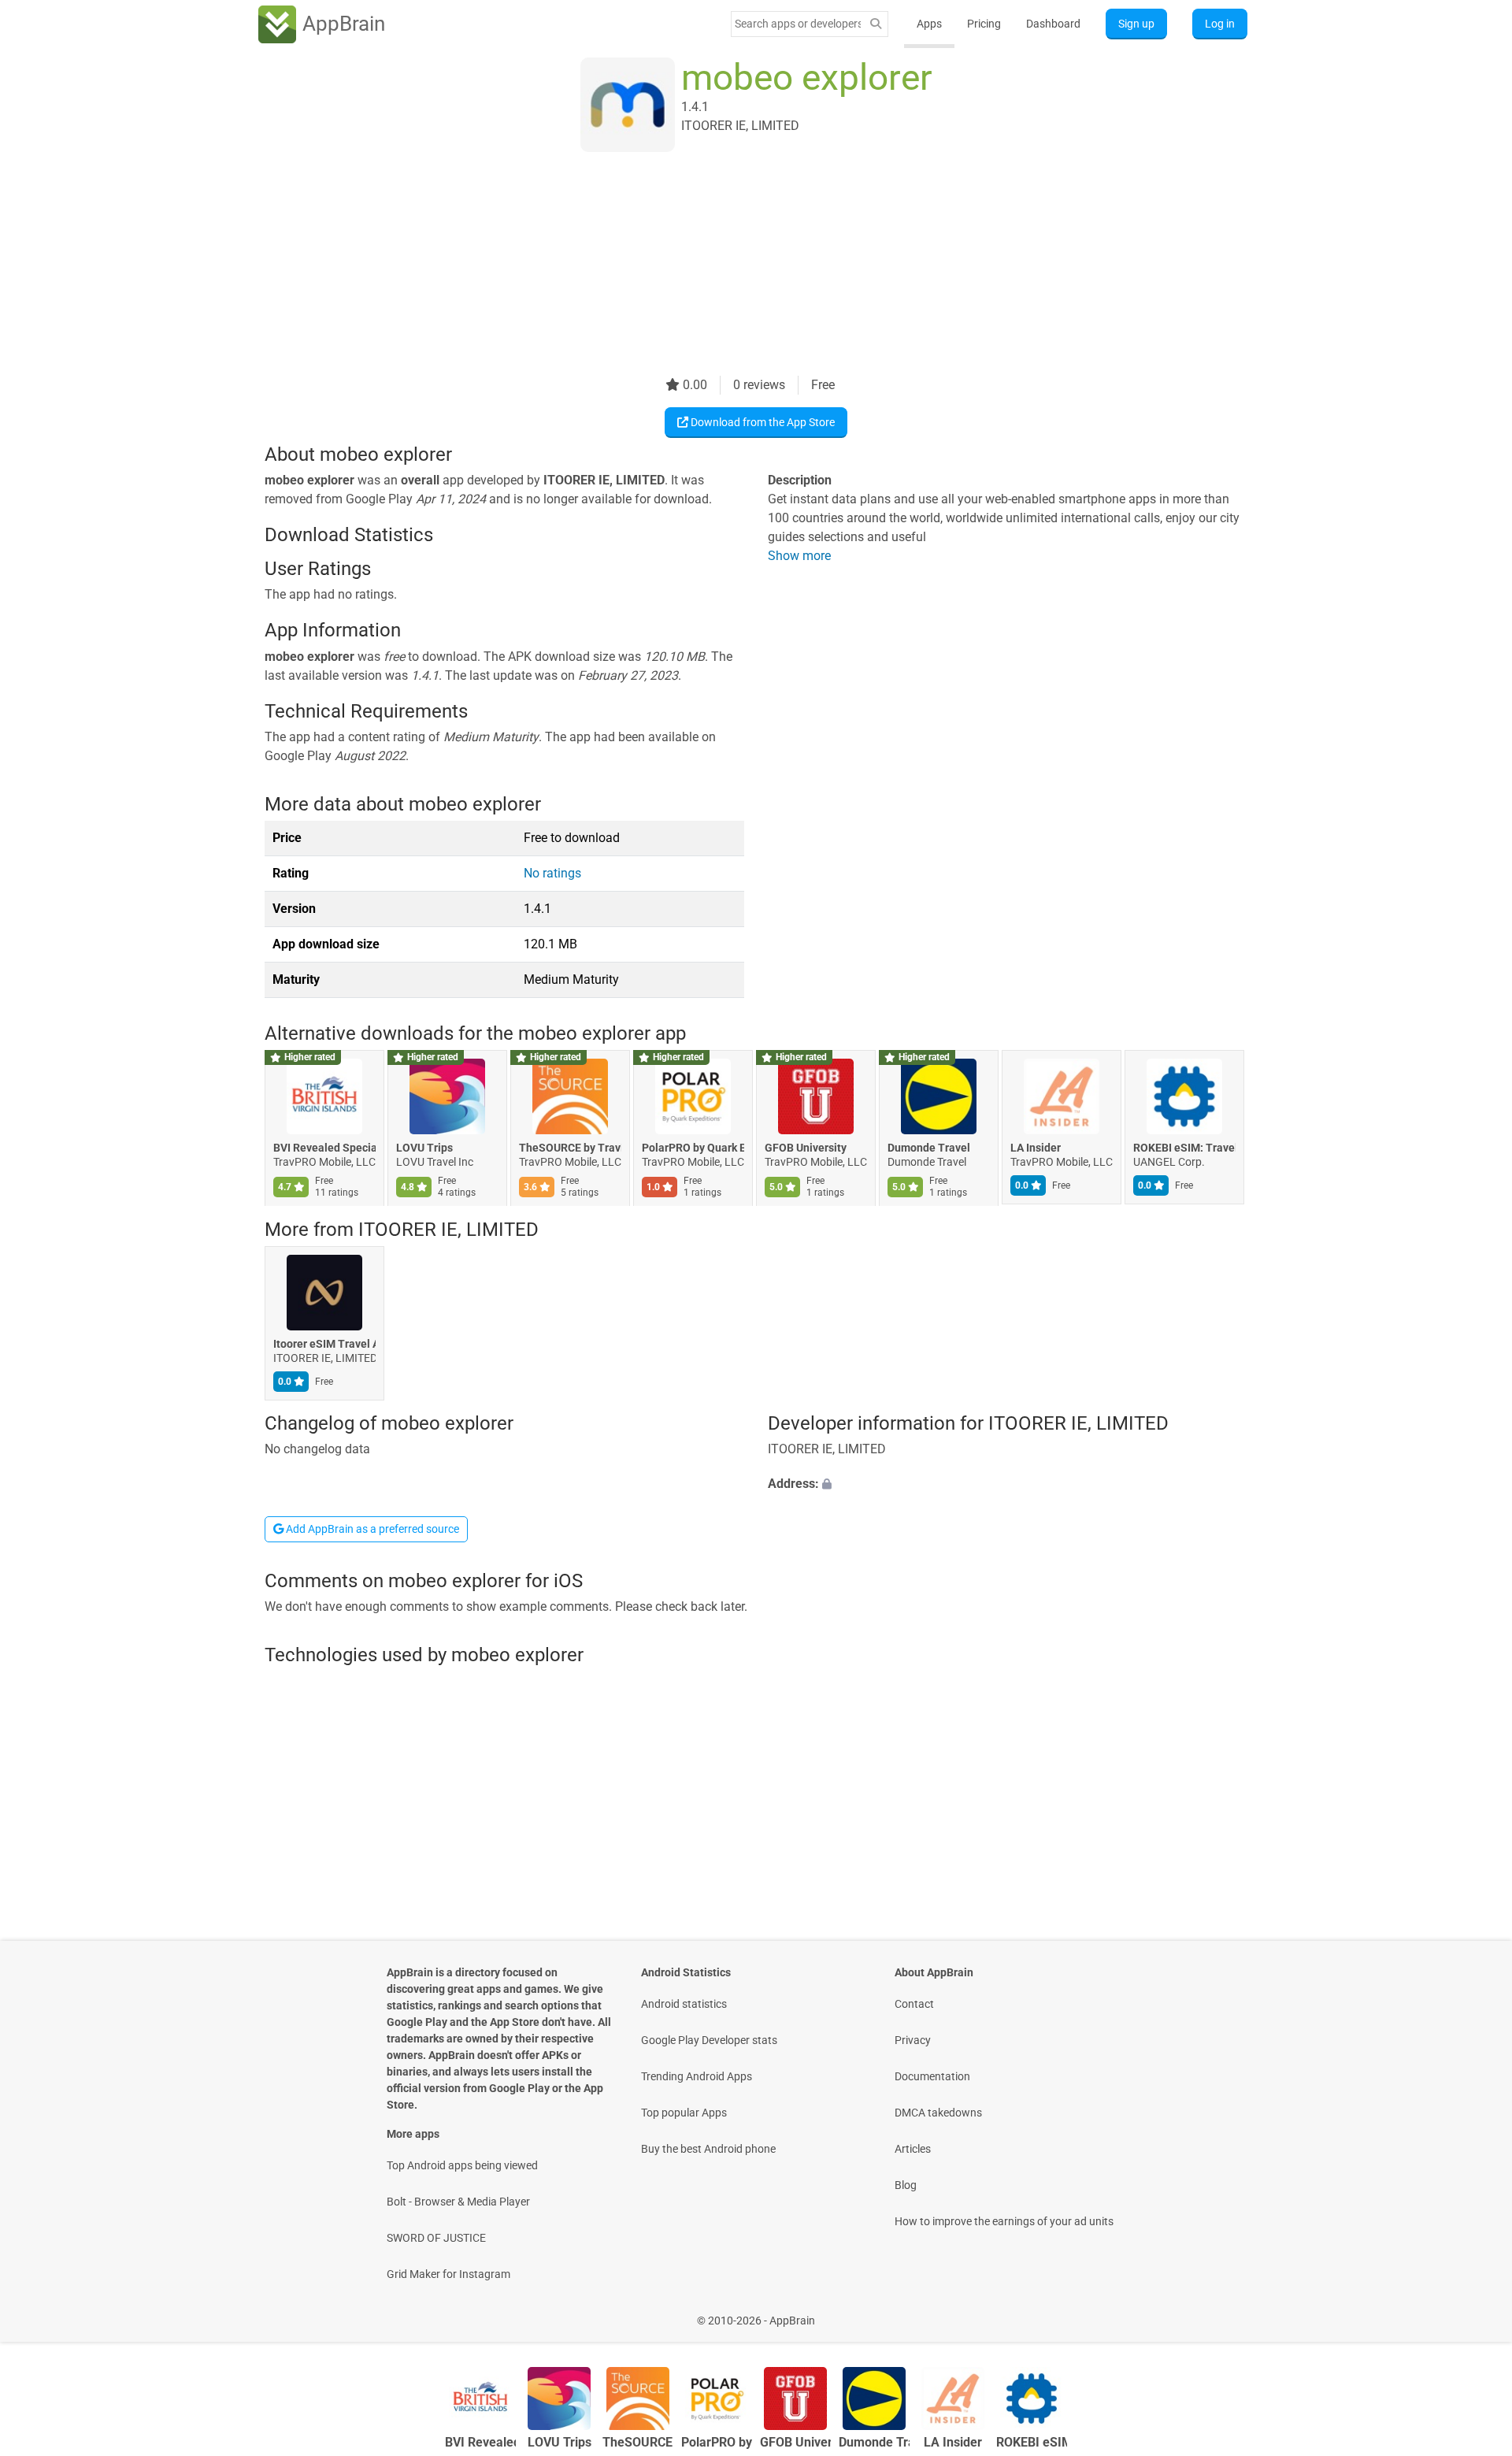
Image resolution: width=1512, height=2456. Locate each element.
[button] (1008, 1485)
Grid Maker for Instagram (448, 2274)
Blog (906, 2185)
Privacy (913, 2040)
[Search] (876, 24)
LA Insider (1036, 1148)
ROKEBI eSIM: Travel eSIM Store (1184, 1148)
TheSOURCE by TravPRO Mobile (570, 1148)
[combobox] (798, 24)
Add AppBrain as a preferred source (371, 1529)
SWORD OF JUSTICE (436, 2238)
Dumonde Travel (929, 1148)
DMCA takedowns (938, 2113)
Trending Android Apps (697, 2076)
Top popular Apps (684, 2113)
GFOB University (806, 1148)
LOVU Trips (424, 1148)
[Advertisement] (737, 265)
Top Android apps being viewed (462, 2165)
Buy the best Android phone (708, 2149)
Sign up (1136, 24)
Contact (914, 2004)
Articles (913, 2149)
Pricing (984, 24)
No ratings (552, 873)
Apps (929, 24)
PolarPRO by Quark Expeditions (693, 1148)
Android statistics (684, 2004)
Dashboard (1053, 24)
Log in (1220, 24)
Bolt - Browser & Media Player (458, 2202)
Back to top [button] (1473, 2312)
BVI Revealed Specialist (324, 1148)
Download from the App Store (762, 422)
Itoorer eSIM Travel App (324, 1344)
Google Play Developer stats (709, 2040)
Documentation (932, 2076)
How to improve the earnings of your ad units (1004, 2221)
